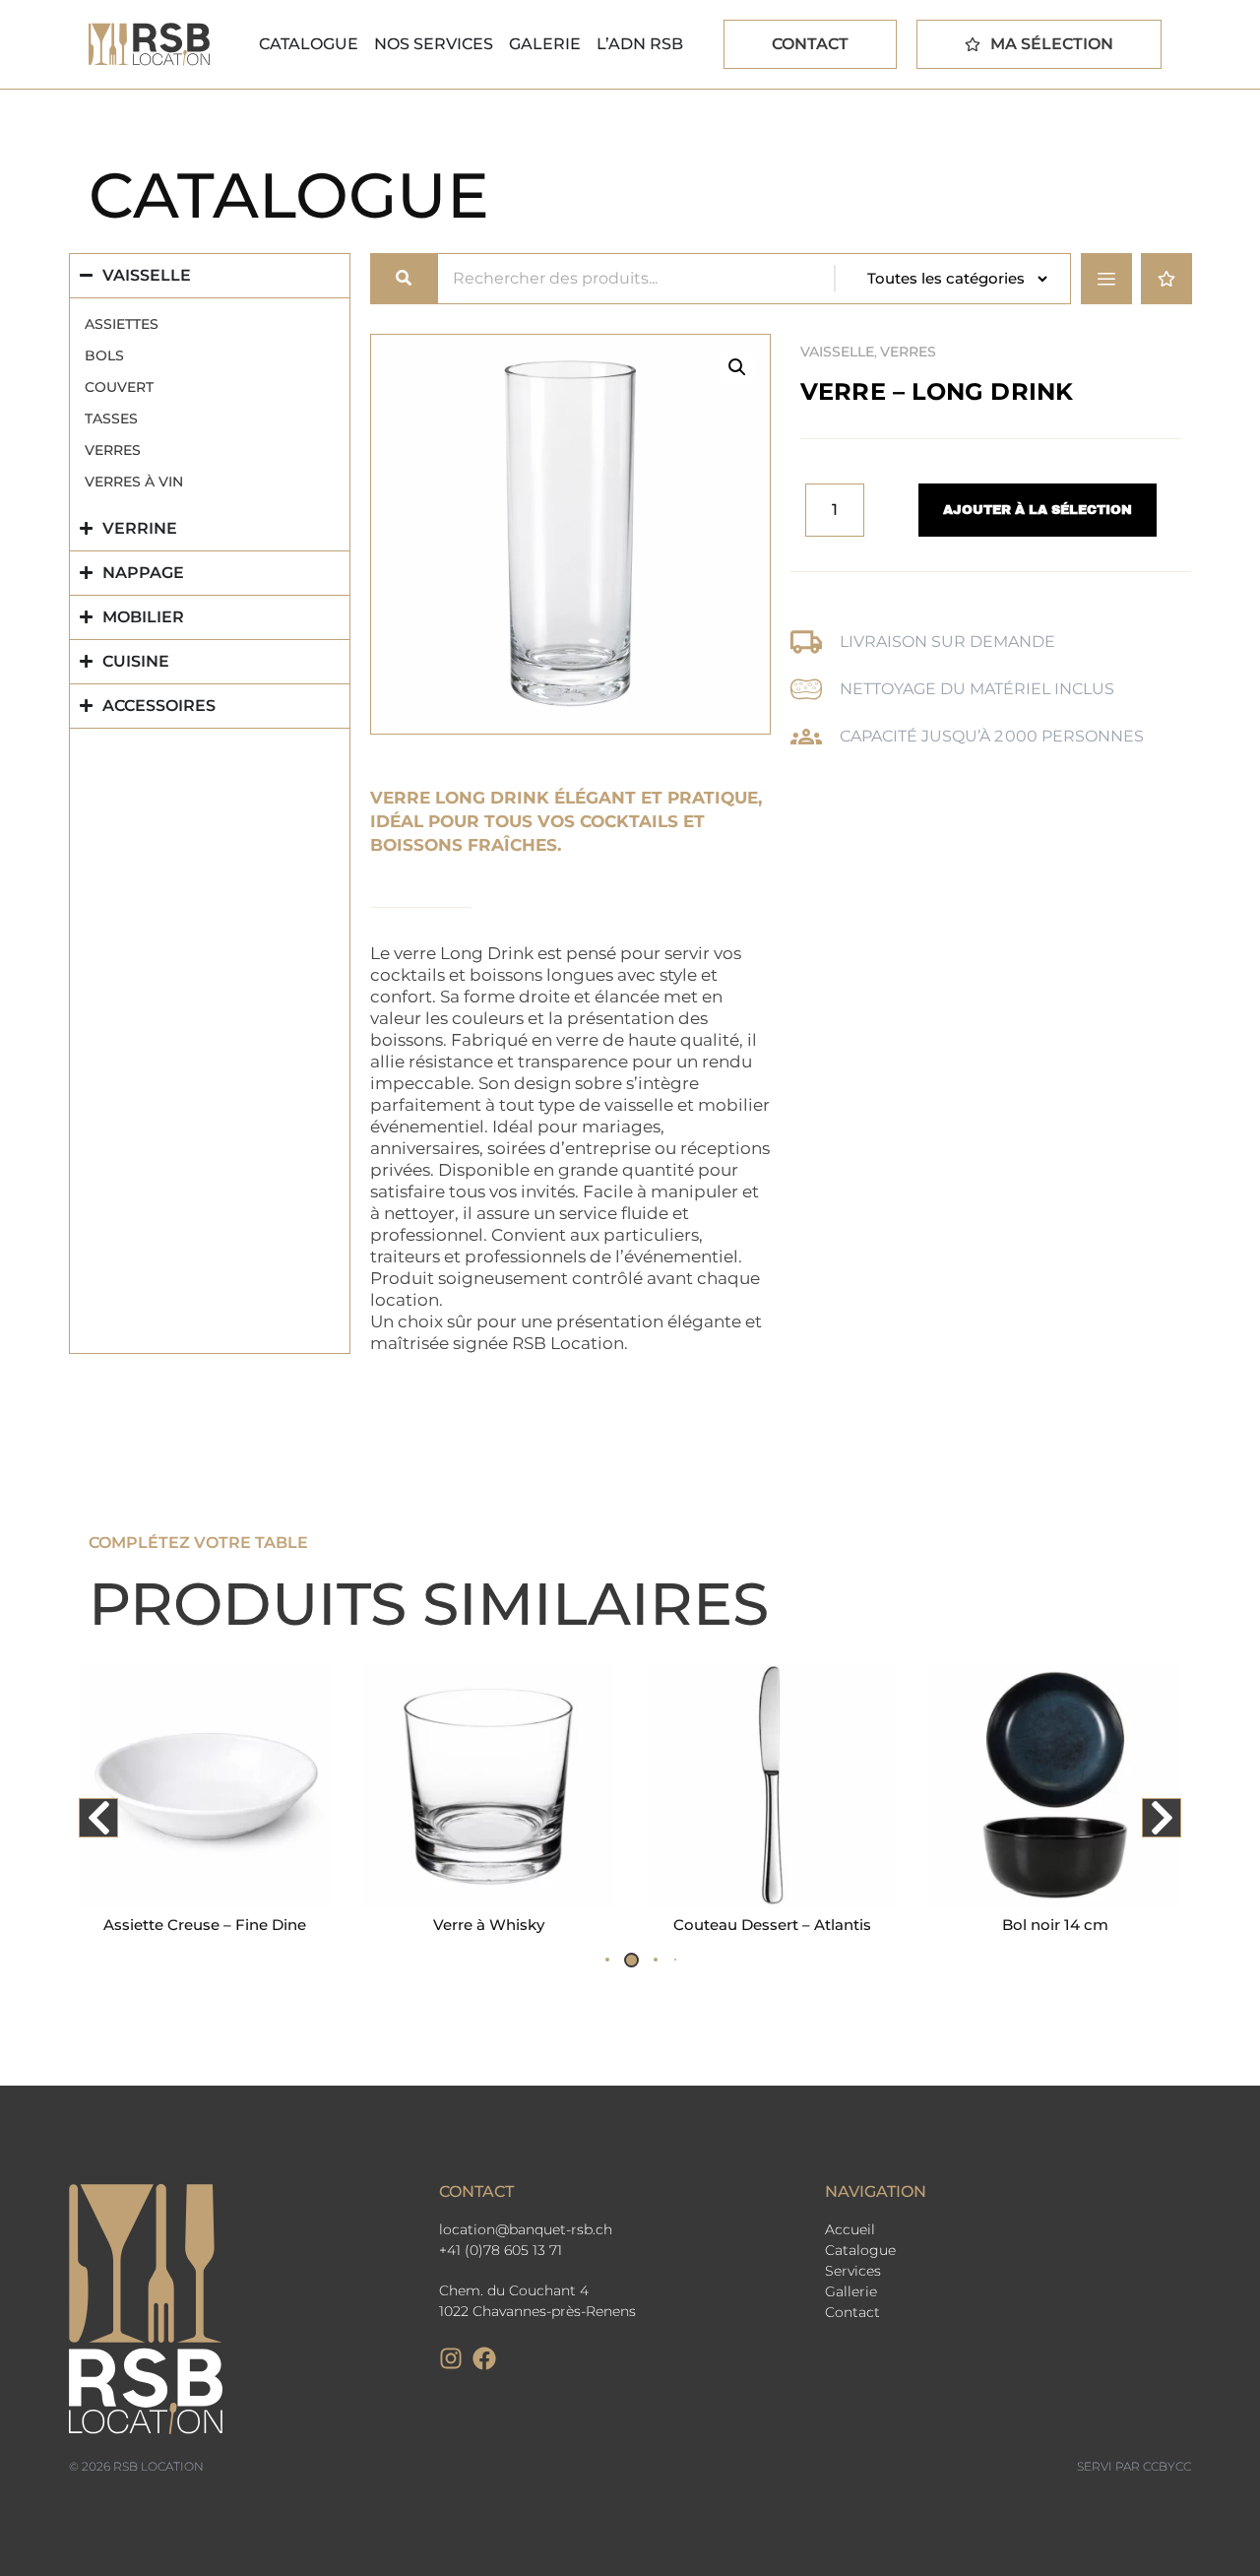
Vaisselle (837, 352)
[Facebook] (484, 2358)
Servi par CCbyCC (1134, 2466)
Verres (908, 352)
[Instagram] (451, 2358)
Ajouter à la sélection (1038, 510)
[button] (737, 367)
